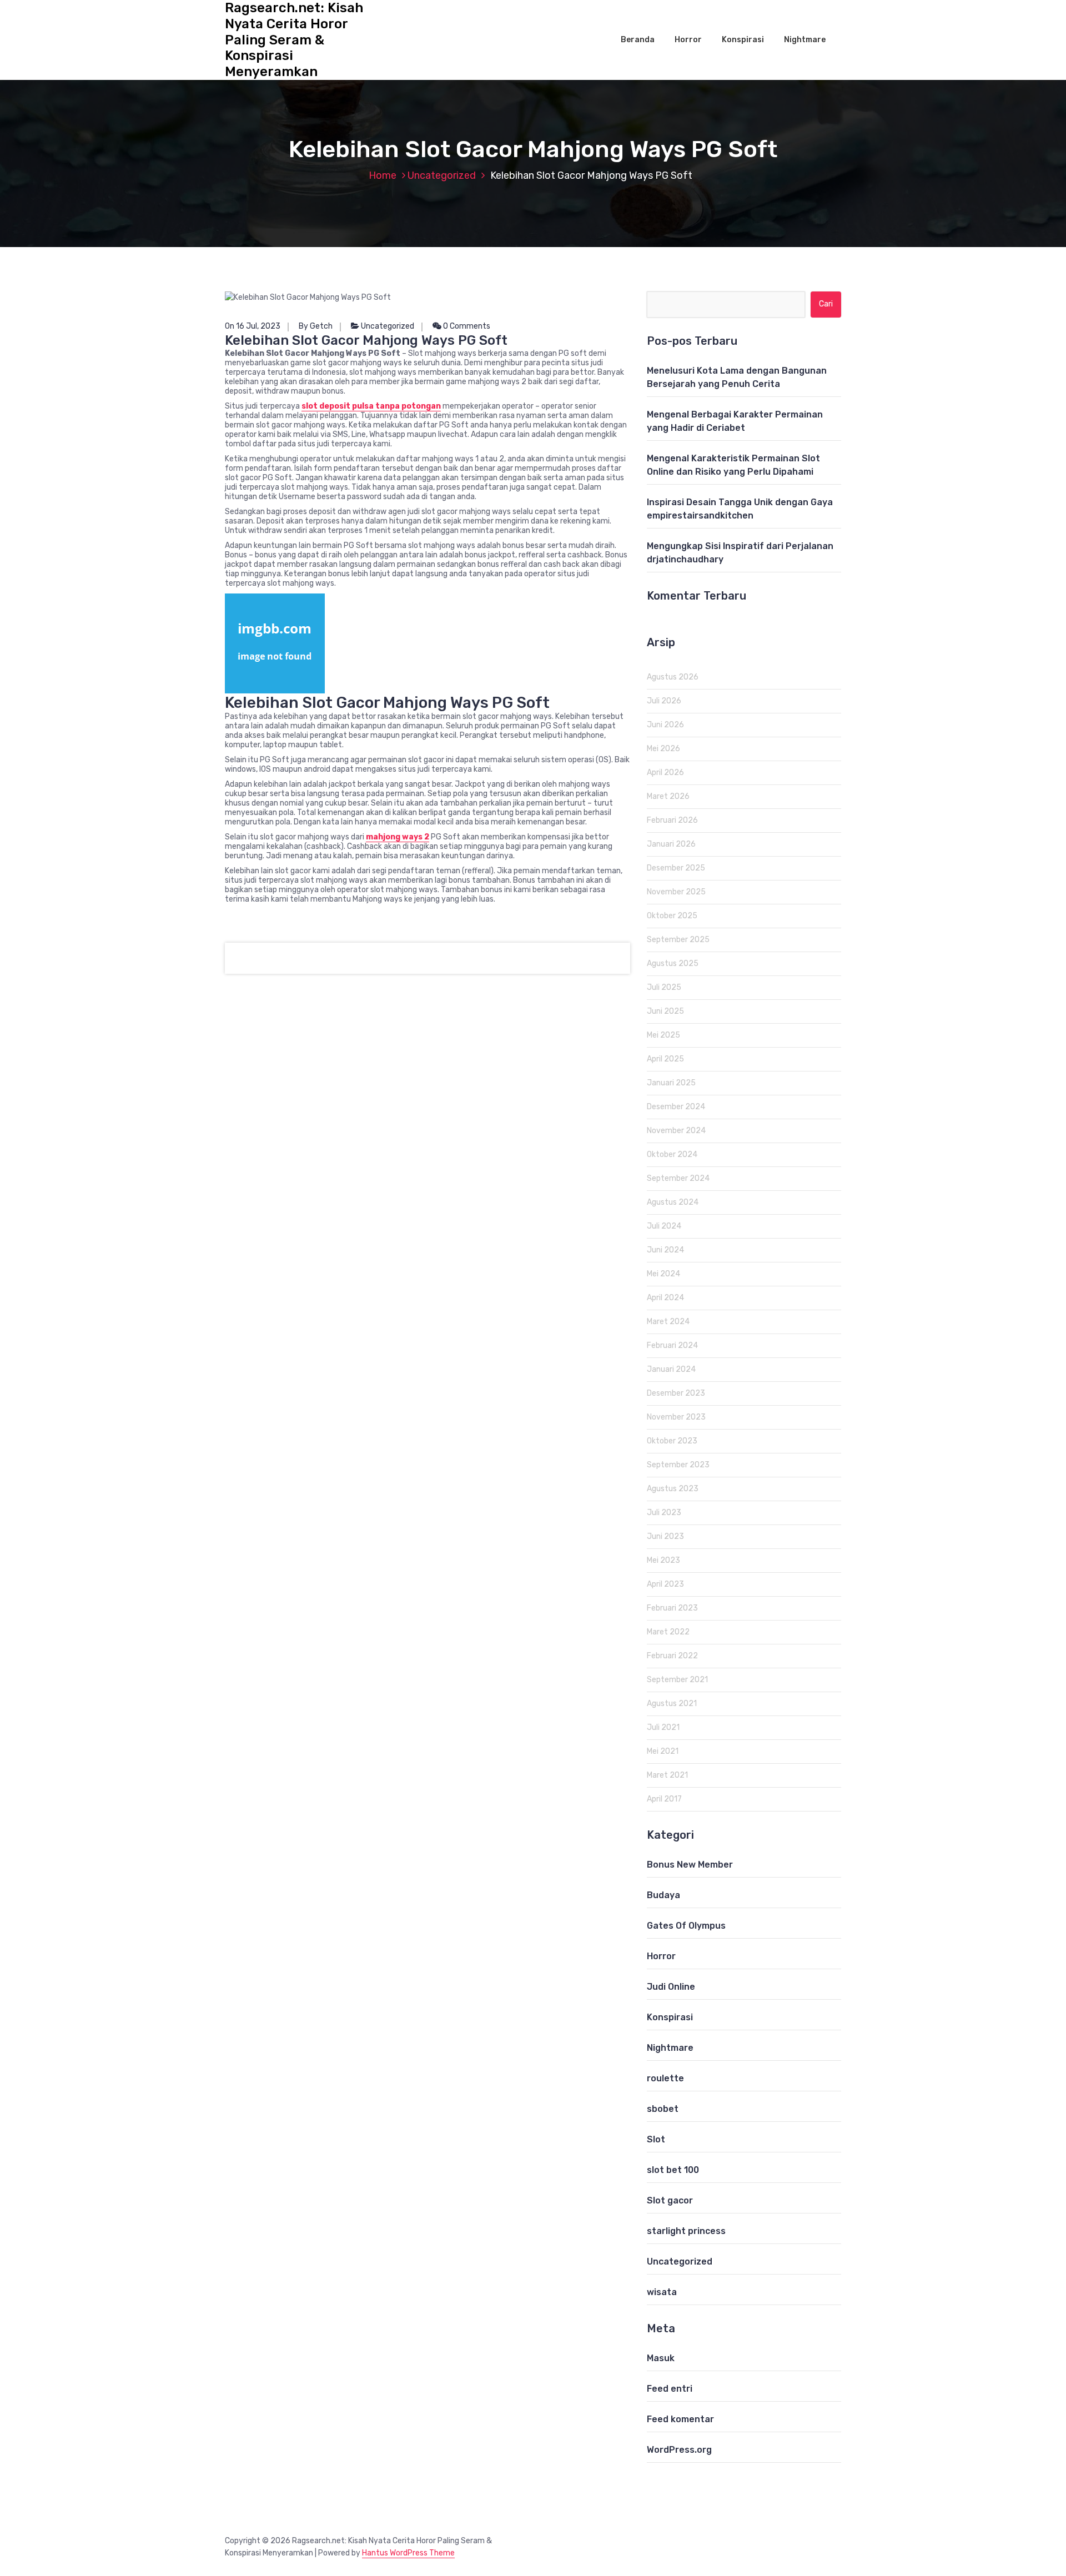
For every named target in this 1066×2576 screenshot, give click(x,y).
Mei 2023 (663, 1560)
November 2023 (676, 1417)
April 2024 (665, 1298)
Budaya (663, 1895)
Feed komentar (680, 2419)
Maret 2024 (668, 1322)
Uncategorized (442, 175)
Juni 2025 (665, 1011)
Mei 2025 (663, 1035)
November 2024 (676, 1131)
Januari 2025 (671, 1083)
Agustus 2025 (673, 964)
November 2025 (676, 892)
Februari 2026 (672, 820)
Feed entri (670, 2389)
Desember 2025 (676, 868)
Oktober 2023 (672, 1441)
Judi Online (671, 1987)
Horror (688, 40)
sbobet (663, 2109)
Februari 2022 (672, 1656)
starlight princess (686, 2231)
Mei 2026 (663, 749)
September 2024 (678, 1178)
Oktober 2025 (672, 916)
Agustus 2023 (673, 1489)
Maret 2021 (667, 1775)
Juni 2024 (665, 1250)
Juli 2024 (664, 1226)
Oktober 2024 (672, 1154)
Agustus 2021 (672, 1704)
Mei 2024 (663, 1274)
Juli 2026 (664, 701)
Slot (656, 2139)
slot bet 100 (673, 2170)
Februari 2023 (672, 1608)
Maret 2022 (668, 1632)
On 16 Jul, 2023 (253, 326)
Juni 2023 (665, 1536)
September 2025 (678, 940)
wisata (662, 2292)
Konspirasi (743, 40)
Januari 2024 (671, 1369)
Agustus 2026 (673, 677)
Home (383, 175)
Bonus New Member (690, 1865)
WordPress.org (679, 2450)
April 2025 (665, 1059)
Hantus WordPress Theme (408, 2553)
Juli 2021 (663, 1727)
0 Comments (466, 326)
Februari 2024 (672, 1345)
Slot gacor (670, 2200)
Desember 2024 (676, 1107)
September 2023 (678, 1465)
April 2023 (665, 1584)
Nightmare (805, 40)
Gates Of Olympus (686, 1926)
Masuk (661, 2358)
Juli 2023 (664, 1513)
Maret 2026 (668, 796)
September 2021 (677, 1680)
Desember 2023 (676, 1393)
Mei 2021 (663, 1751)
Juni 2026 (665, 725)
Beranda (638, 40)
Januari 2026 (671, 844)
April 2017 (664, 1799)
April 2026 (665, 773)
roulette (665, 2078)
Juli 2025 (664, 987)
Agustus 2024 (673, 1202)
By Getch (316, 326)
